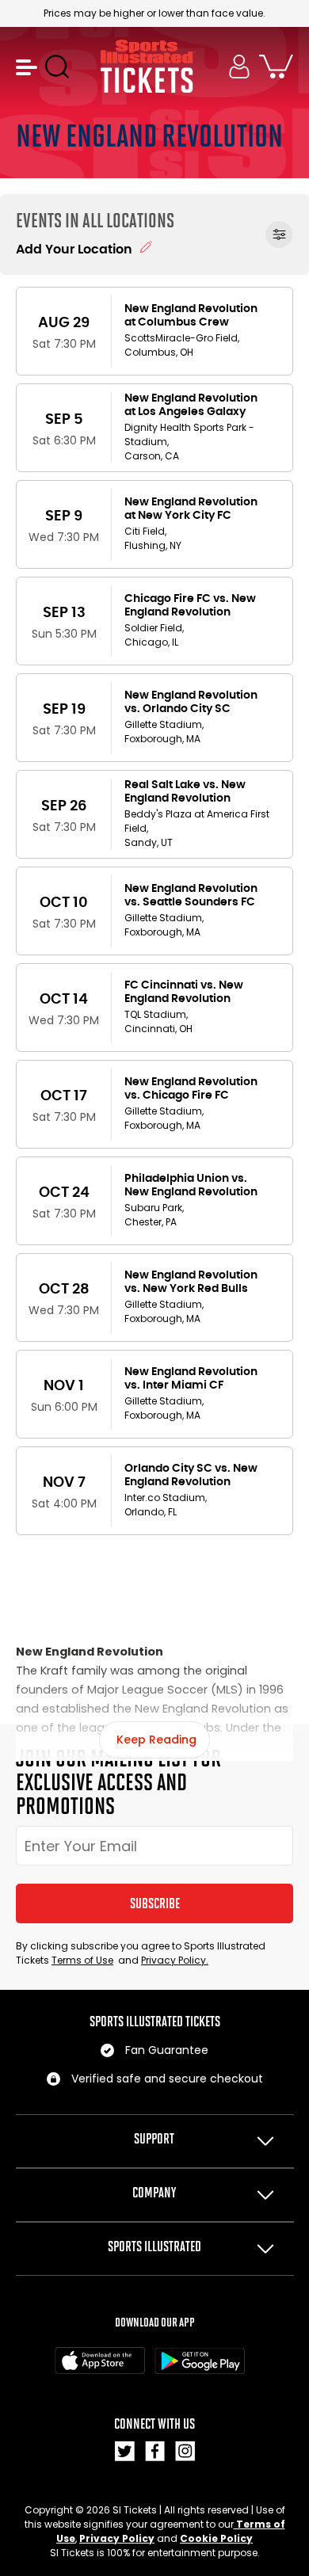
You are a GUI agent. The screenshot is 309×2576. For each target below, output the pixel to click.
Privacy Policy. (175, 1960)
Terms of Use (82, 1960)
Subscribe (155, 1903)
